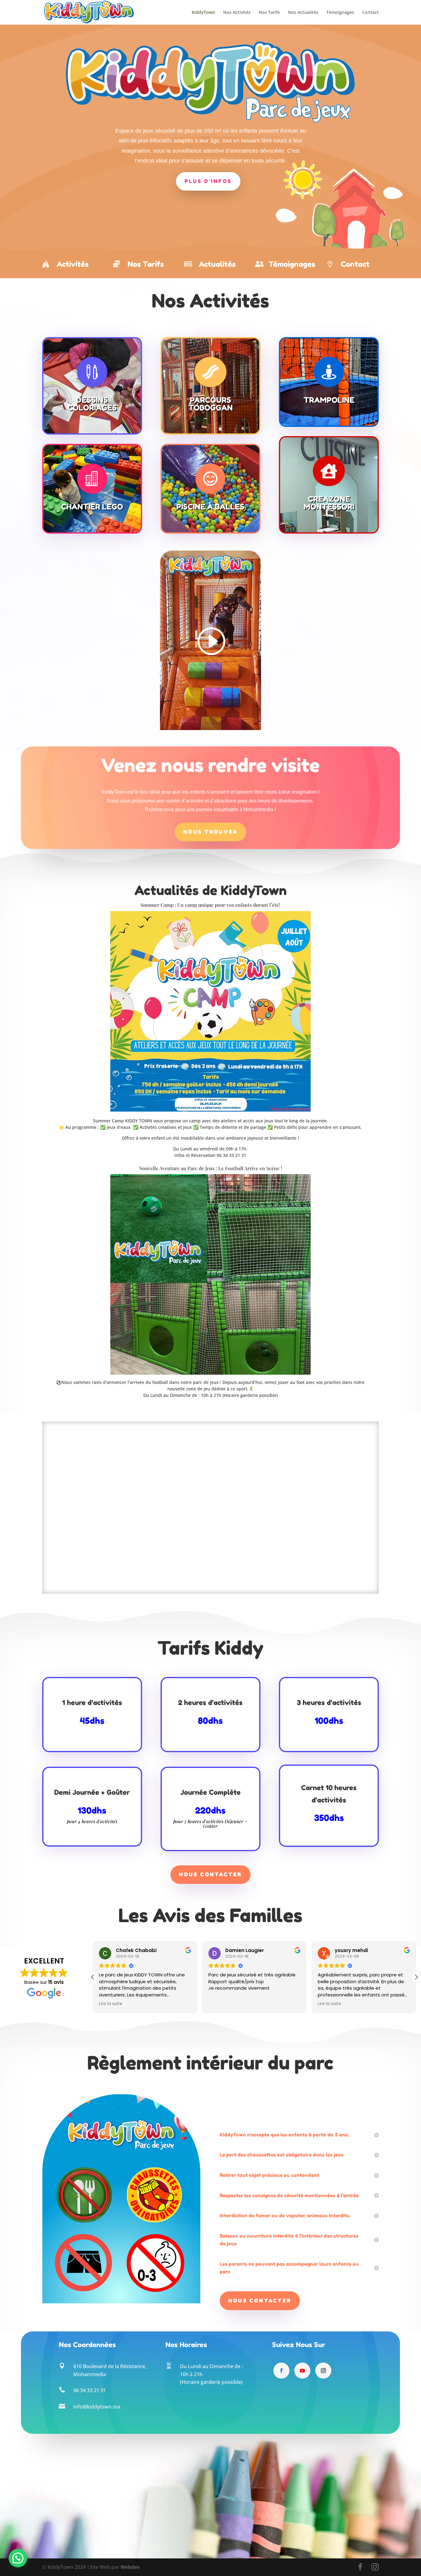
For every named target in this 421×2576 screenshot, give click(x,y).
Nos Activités (237, 13)
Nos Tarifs (269, 13)
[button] (416, 1977)
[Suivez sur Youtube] (302, 2371)
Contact (370, 13)
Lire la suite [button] (220, 2004)
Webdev (130, 2567)
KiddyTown (203, 13)
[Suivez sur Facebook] (281, 2371)
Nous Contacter (211, 1874)
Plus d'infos (208, 181)
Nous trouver (211, 832)
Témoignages (340, 13)
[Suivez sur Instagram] (323, 2371)
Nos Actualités (303, 13)
